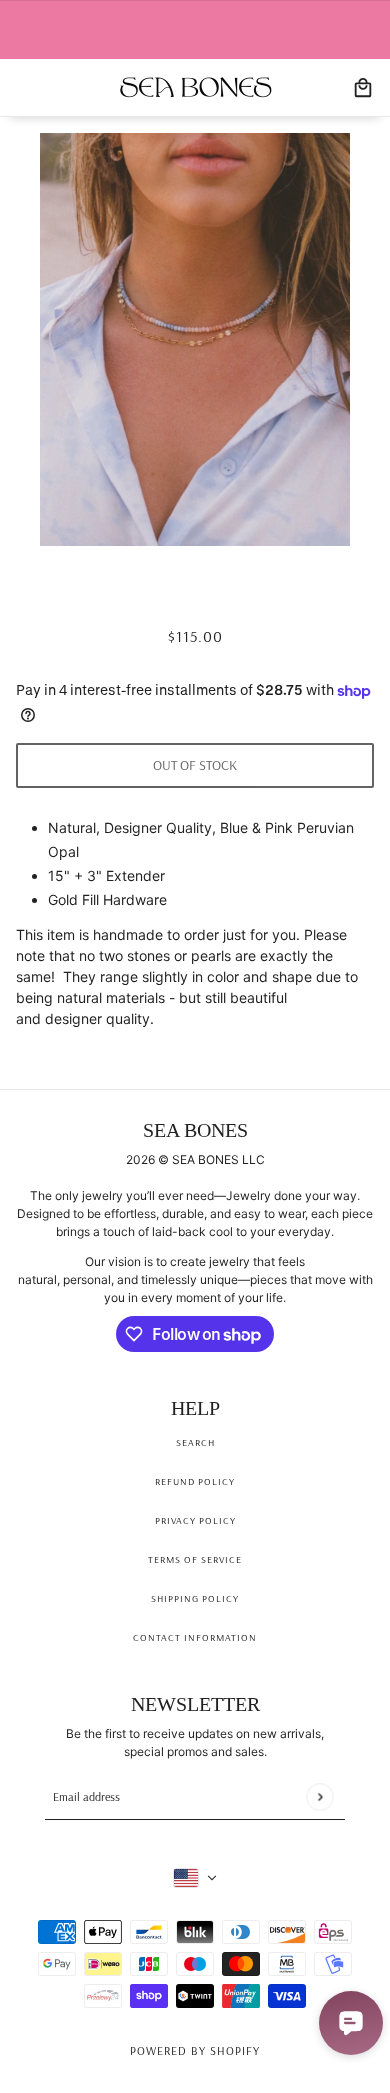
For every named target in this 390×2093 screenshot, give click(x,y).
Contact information (195, 1637)
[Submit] (319, 1796)
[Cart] (363, 88)
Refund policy (195, 1481)
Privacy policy (195, 1520)
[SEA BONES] (195, 87)
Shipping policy (195, 1598)
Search (195, 1442)
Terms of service (195, 1559)
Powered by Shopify (195, 2050)
